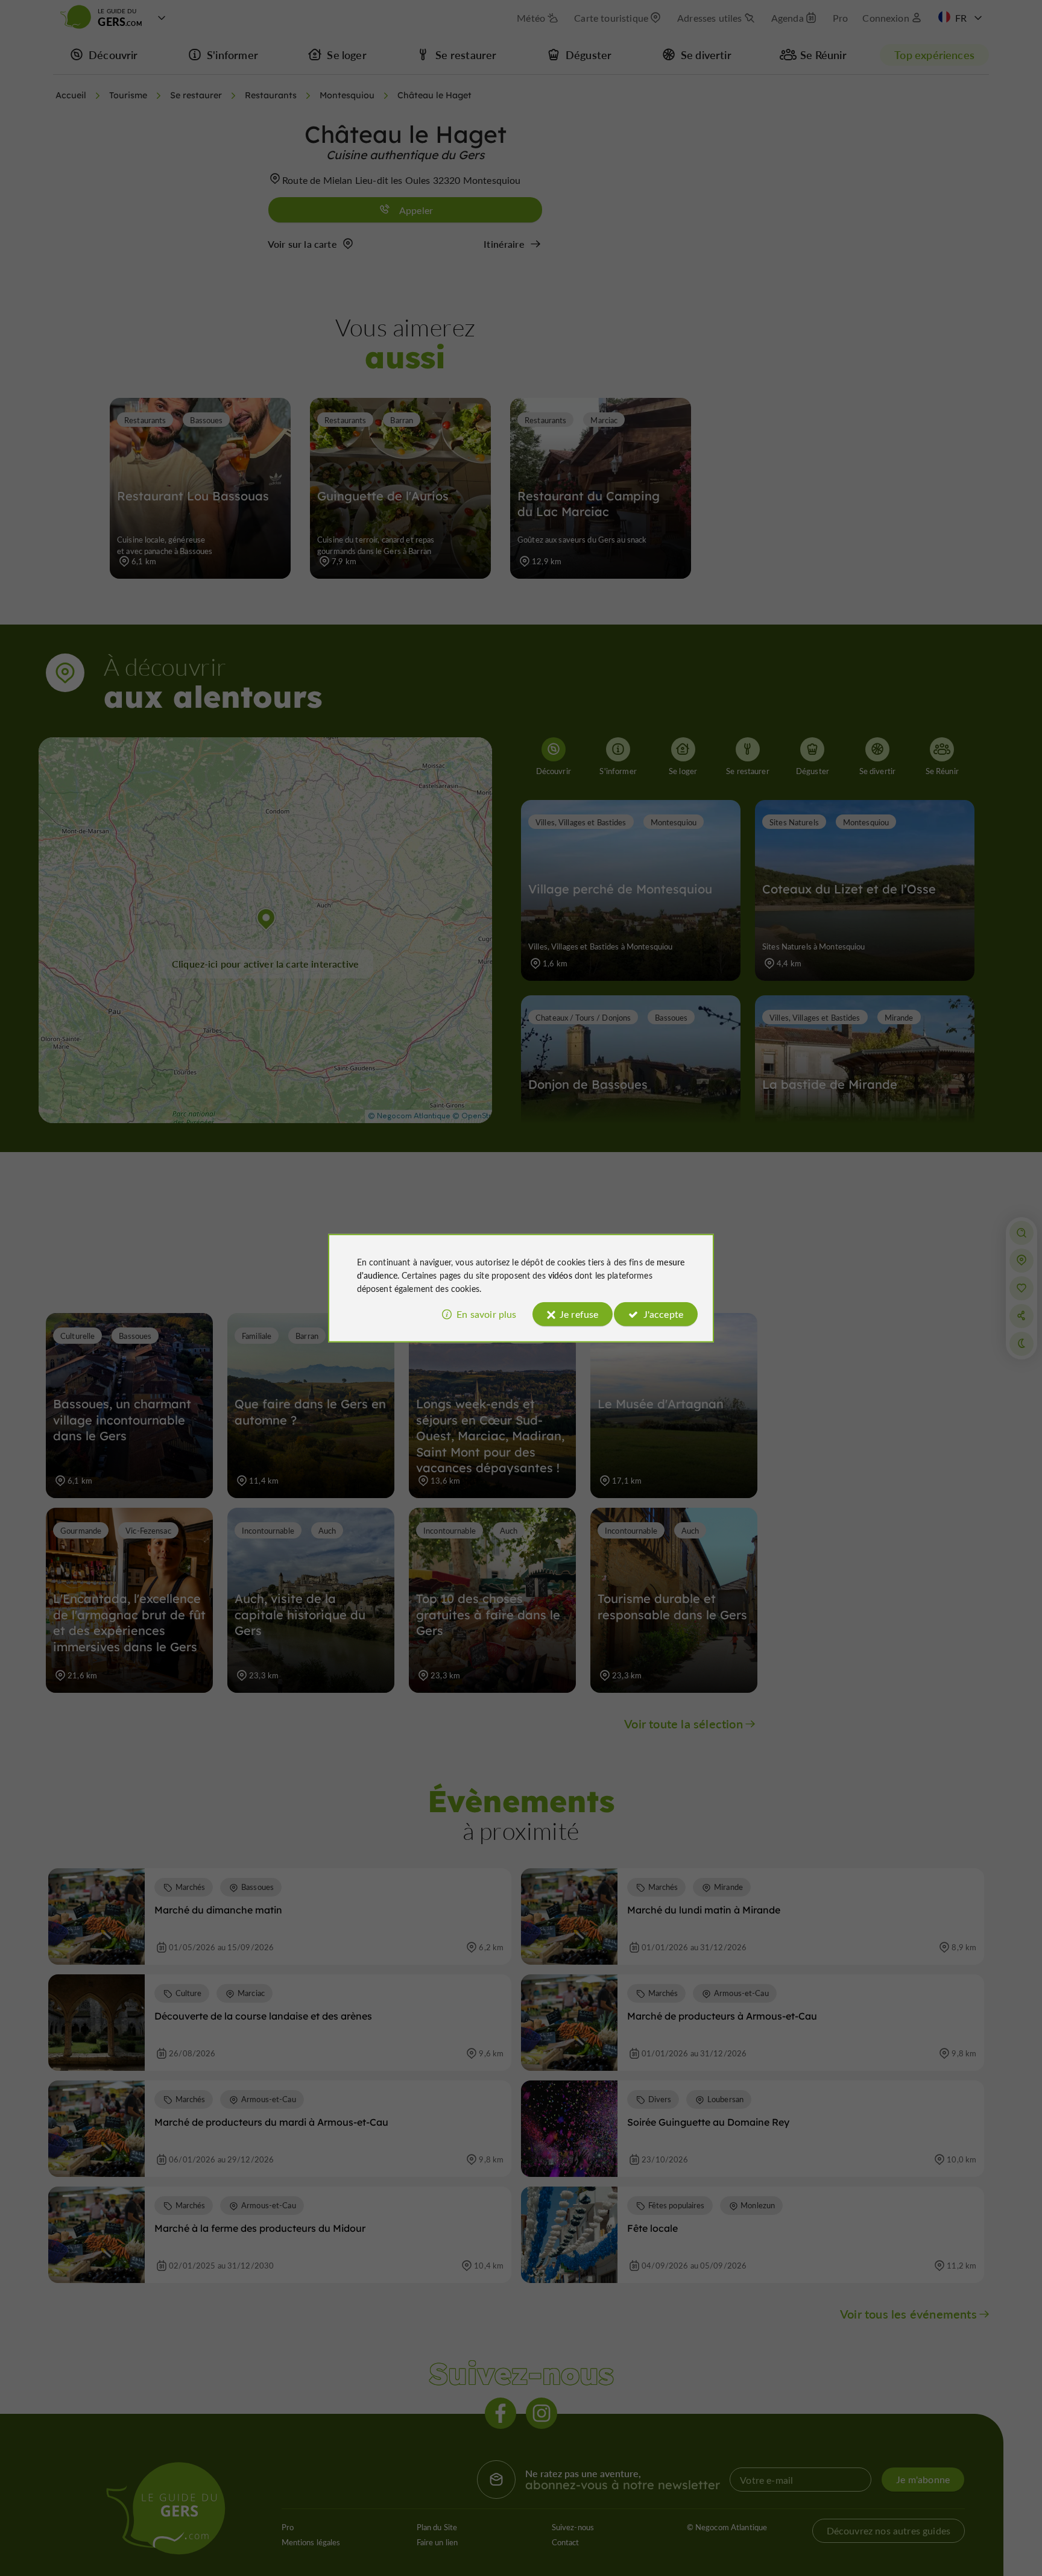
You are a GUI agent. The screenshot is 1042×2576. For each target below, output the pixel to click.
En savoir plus (486, 1314)
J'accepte (663, 1314)
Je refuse (579, 1314)
